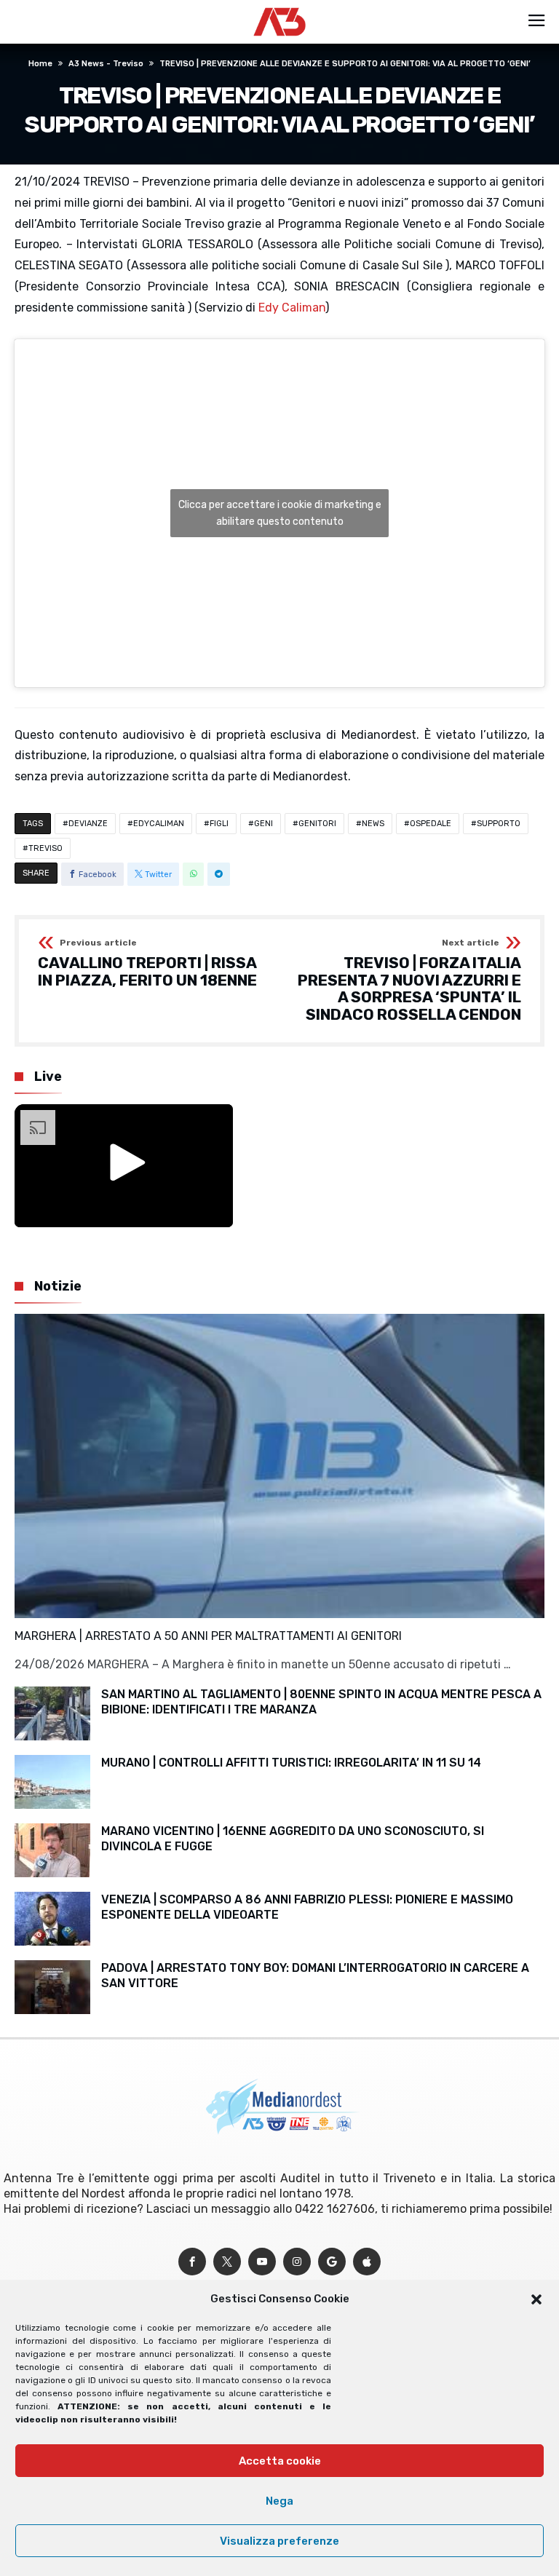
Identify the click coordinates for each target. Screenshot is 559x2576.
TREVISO (45, 848)
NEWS (373, 824)
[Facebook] (192, 2262)
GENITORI (317, 824)
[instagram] (297, 2262)
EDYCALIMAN (159, 824)
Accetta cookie (280, 2461)
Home (40, 64)
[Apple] (367, 2262)
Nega (279, 2501)
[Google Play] (332, 2262)
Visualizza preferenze (279, 2541)
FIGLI (219, 824)
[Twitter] (227, 2262)
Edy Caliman (292, 308)
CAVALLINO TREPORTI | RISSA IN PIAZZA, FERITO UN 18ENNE (147, 963)
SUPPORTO (499, 824)
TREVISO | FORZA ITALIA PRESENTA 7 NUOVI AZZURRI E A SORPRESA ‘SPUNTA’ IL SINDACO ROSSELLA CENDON (409, 981)
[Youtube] (262, 2262)
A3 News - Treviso (106, 64)
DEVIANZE (88, 824)
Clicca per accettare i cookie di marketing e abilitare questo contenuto (280, 513)
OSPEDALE (431, 824)
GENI (263, 824)
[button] (536, 2299)
